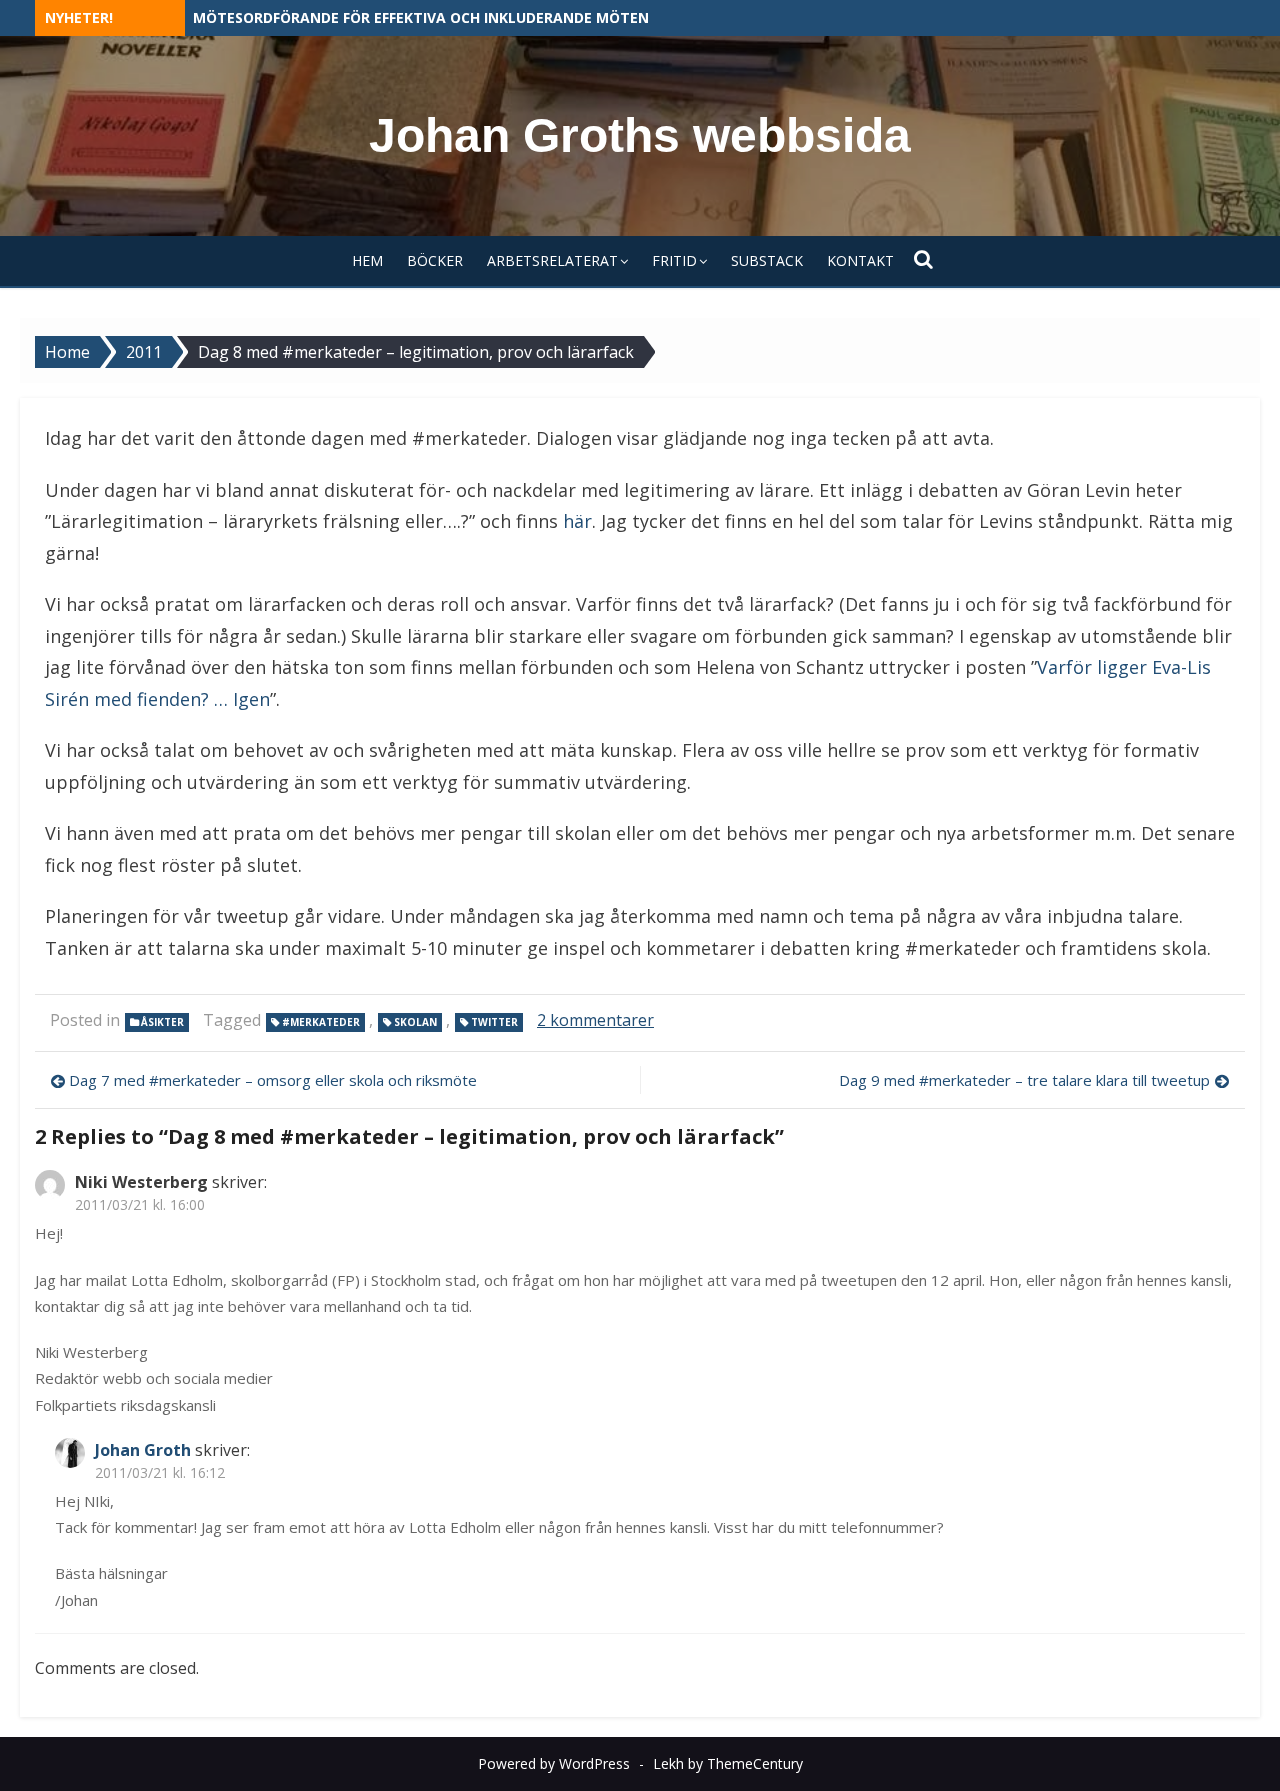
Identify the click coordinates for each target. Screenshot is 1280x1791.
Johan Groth (143, 1450)
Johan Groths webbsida (640, 135)
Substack (767, 260)
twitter (494, 1022)
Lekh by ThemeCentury (728, 1763)
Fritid (674, 260)
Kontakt (860, 260)
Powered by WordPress (554, 1763)
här (577, 521)
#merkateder (321, 1022)
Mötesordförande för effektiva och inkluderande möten (421, 17)
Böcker (435, 260)
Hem (367, 260)
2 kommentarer (595, 1020)
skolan (415, 1022)
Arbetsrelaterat (552, 260)
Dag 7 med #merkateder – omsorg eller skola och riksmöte (273, 1080)
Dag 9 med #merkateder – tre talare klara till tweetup (1024, 1080)
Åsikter (162, 1022)
